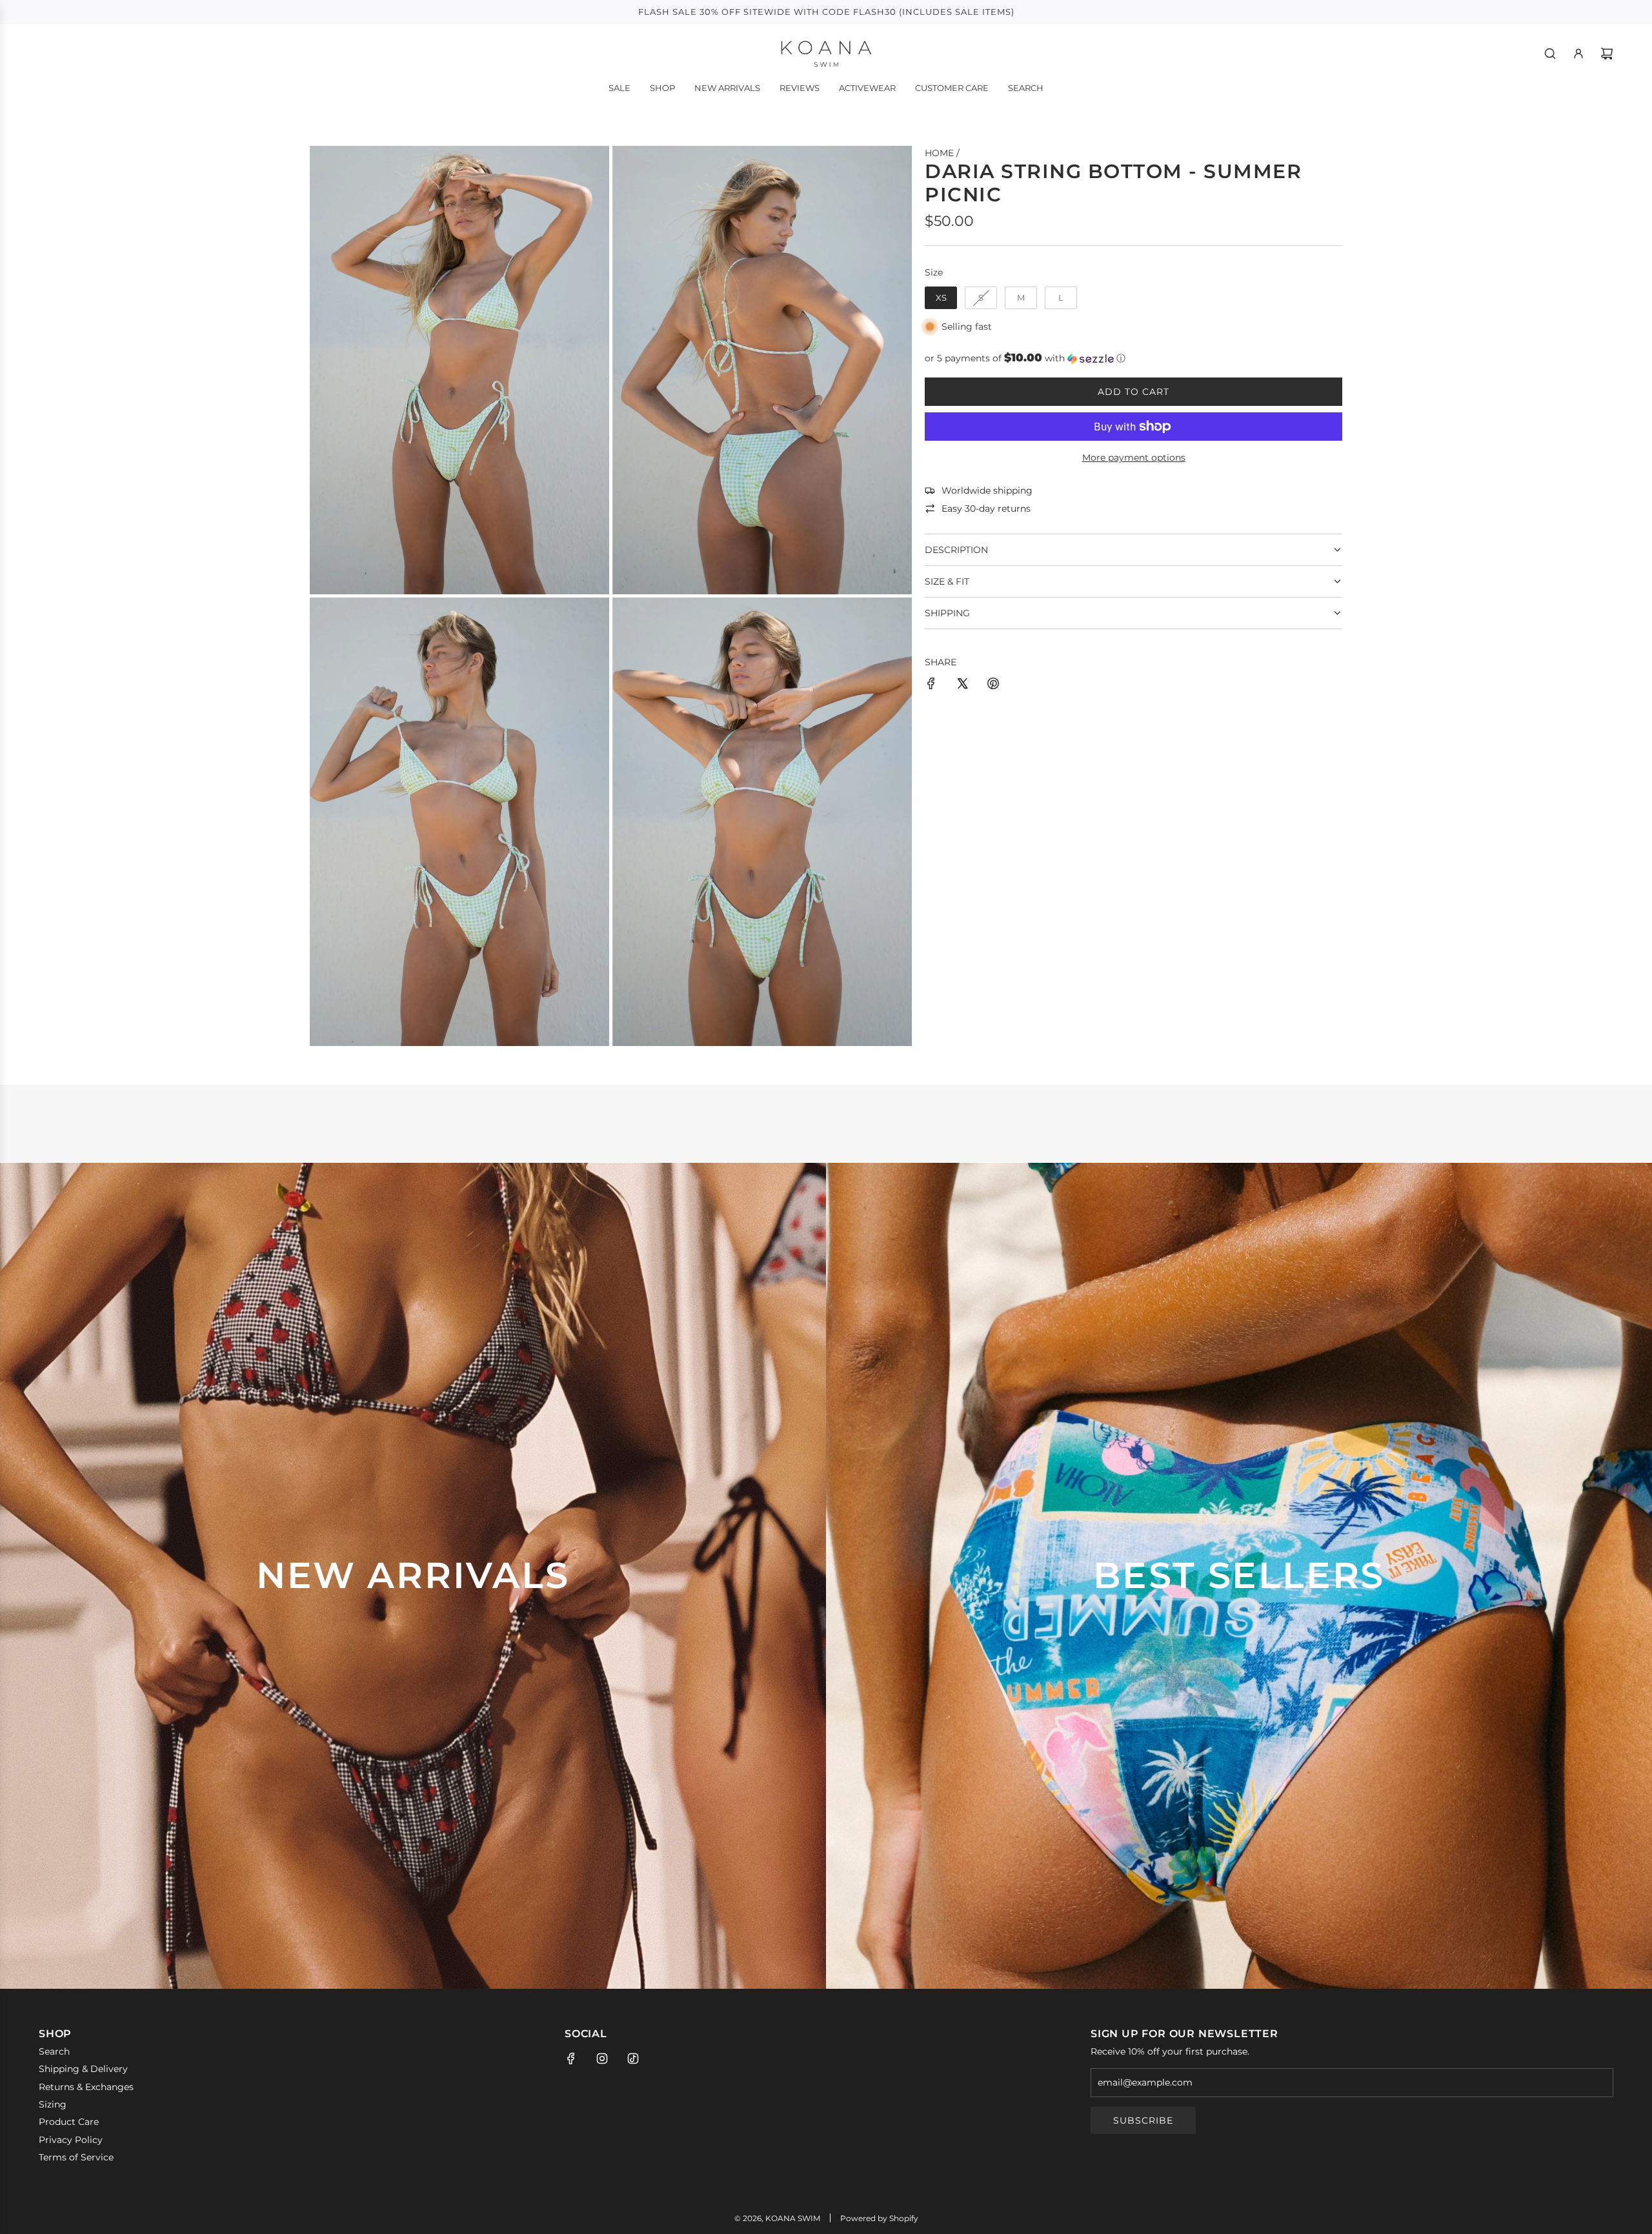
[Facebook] (571, 2058)
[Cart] (1607, 54)
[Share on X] (962, 685)
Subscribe (1143, 2120)
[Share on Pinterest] (993, 685)
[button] (1133, 358)
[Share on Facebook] (931, 685)
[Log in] (1578, 54)
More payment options (1134, 458)
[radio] (941, 298)
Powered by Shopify (879, 2218)
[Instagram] (602, 2058)
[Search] (1550, 54)
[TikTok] (633, 2058)
